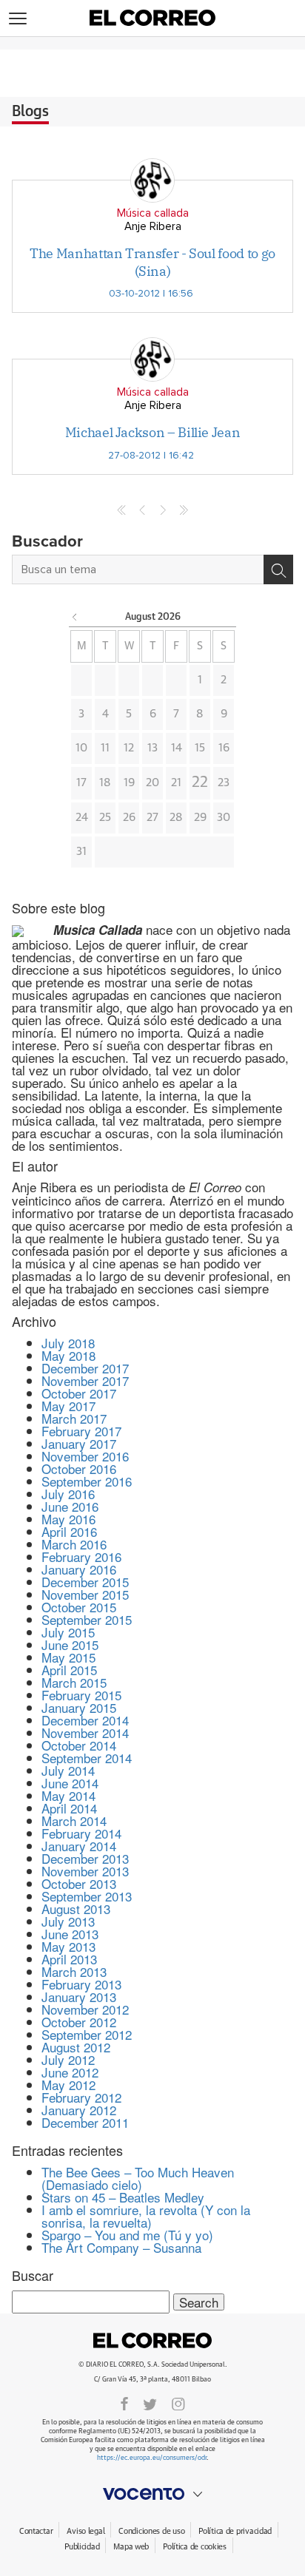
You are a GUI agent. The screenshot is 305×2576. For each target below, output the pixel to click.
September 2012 (87, 2034)
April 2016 (69, 1531)
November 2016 (85, 1456)
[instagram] (178, 2403)
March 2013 (74, 1971)
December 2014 (85, 1720)
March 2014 (74, 1821)
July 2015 (68, 1632)
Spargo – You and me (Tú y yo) (127, 2235)
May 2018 (68, 1355)
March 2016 (74, 1544)
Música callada (153, 213)
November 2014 (85, 1732)
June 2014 (70, 1783)
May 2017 (68, 1406)
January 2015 (79, 1707)
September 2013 (87, 1896)
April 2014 (69, 1808)
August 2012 (76, 2047)
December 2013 (85, 1858)
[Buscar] (278, 569)
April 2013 (69, 1959)
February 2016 (81, 1556)
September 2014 (87, 1758)
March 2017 (74, 1418)
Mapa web (131, 2547)
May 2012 (68, 2085)
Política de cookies (195, 2547)
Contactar (36, 2531)
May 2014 (68, 1795)
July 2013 (68, 1921)
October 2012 (79, 2022)
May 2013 (68, 1946)
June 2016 (70, 1506)
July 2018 (68, 1343)
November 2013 (85, 1871)
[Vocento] (152, 2494)
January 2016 (79, 1569)
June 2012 (70, 2072)
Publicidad (82, 2547)
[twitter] (150, 2403)
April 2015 (69, 1670)
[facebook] (124, 2403)
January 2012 (79, 2110)
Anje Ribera (153, 227)
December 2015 (85, 1582)
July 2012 (68, 2059)
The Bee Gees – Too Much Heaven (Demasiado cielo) (138, 2178)
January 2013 (79, 1997)
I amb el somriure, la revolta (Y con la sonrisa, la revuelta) (146, 2216)
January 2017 (79, 1443)
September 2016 (87, 1481)
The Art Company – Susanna (121, 2247)
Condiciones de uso (151, 2531)
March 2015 (74, 1682)
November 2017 (85, 1380)
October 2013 (79, 1883)
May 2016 (68, 1519)
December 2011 (85, 2122)
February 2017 (81, 1431)
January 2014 (79, 1846)
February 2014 (81, 1833)
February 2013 (81, 1984)
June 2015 (70, 1644)
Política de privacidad (235, 2531)
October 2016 (79, 1468)
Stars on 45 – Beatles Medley (123, 2197)
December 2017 (85, 1368)
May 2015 (68, 1657)
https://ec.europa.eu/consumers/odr (152, 2458)
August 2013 (76, 1909)
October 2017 (79, 1393)
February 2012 (81, 2097)
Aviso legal (86, 2531)
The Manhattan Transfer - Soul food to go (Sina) (152, 262)
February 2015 (81, 1695)
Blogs (30, 112)
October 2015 (79, 1607)
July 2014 (68, 1770)
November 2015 (85, 1594)
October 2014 (79, 1745)
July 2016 (68, 1494)
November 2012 (85, 2009)
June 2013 (70, 1934)
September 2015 (87, 1619)
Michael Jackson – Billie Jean (153, 432)
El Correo (152, 2341)
